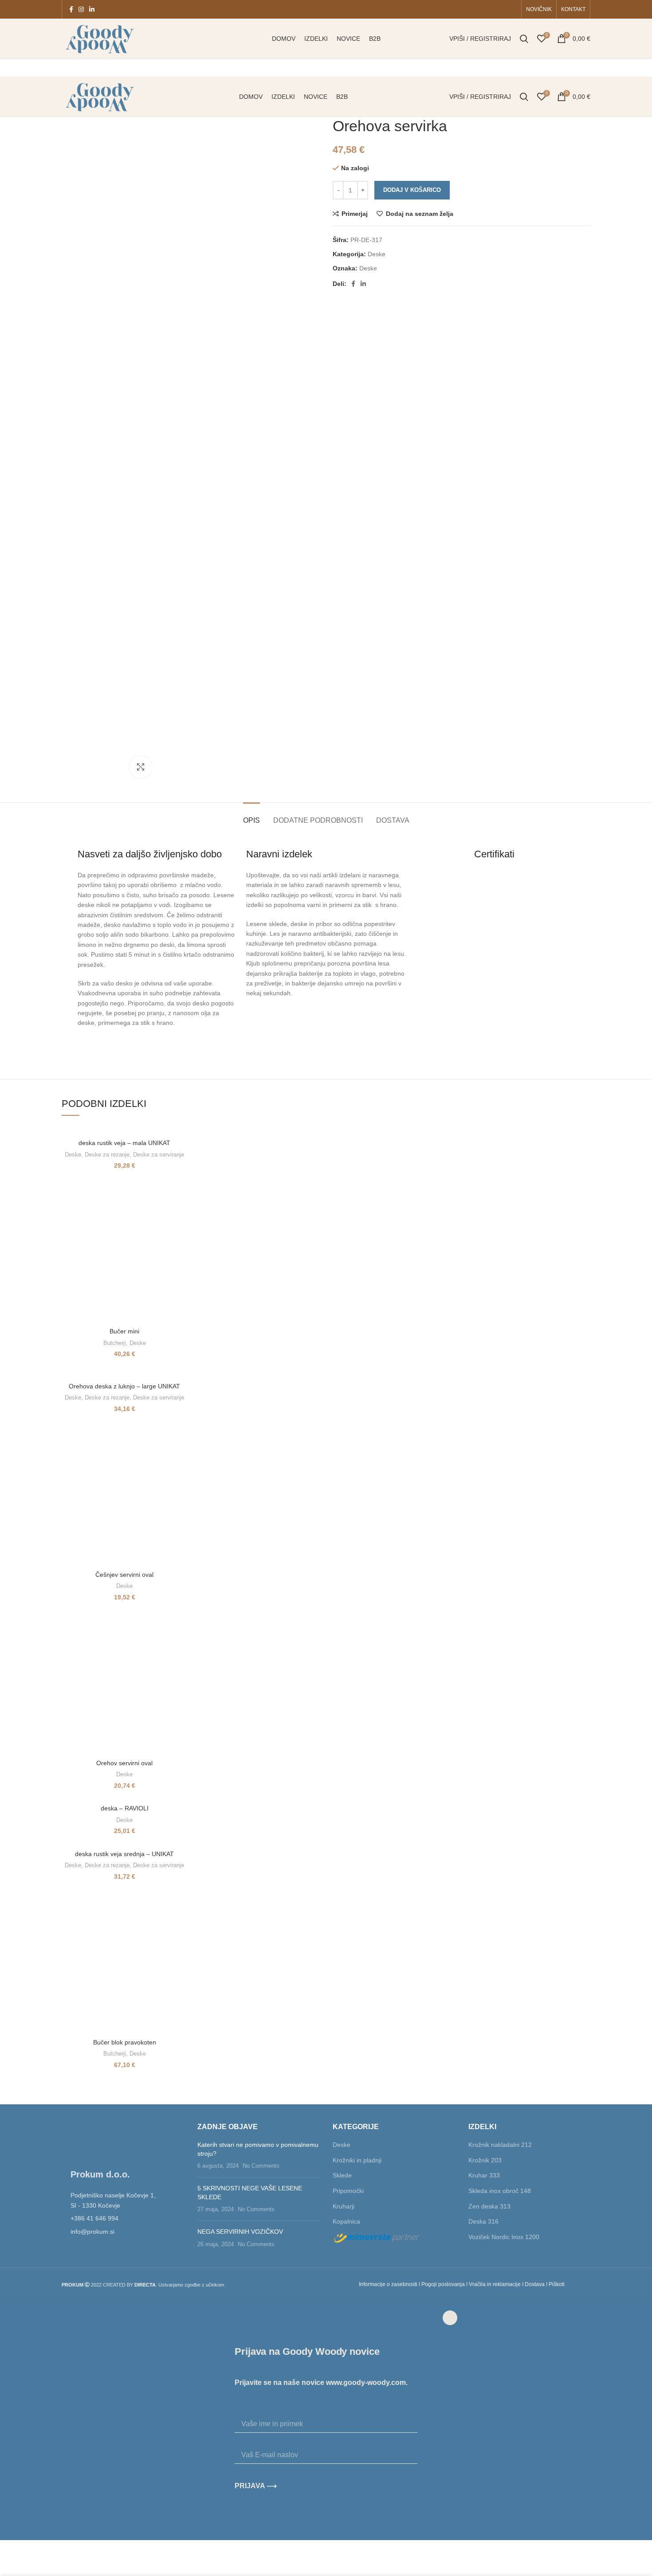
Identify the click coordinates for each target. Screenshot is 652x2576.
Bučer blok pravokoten (125, 2042)
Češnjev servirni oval (124, 1575)
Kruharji (344, 2206)
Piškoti (557, 2284)
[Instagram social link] (81, 9)
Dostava (535, 2284)
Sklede (342, 2175)
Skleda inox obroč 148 (500, 2191)
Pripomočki (348, 2191)
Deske (377, 254)
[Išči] (524, 39)
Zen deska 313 (489, 2206)
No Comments (261, 2166)
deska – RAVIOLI (125, 1808)
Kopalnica (346, 2221)
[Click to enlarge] (141, 767)
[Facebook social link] (71, 9)
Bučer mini (124, 1331)
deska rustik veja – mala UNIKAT (124, 1143)
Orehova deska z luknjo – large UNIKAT (124, 1386)
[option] (89, 148)
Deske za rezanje (107, 1155)
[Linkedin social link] (92, 9)
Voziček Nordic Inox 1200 (504, 2237)
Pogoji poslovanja (443, 2284)
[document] (326, 2420)
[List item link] (123, 2218)
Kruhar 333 (484, 2175)
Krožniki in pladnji (357, 2160)
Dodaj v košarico (412, 190)
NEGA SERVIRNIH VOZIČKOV (240, 2232)
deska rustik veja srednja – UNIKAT (124, 1854)
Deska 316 (483, 2221)
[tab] (251, 816)
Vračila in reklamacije (495, 2284)
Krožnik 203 (485, 2160)
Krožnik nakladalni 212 (500, 2145)
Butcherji (115, 1343)
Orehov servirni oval (124, 1763)
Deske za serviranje (159, 1155)
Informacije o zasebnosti (388, 2284)
